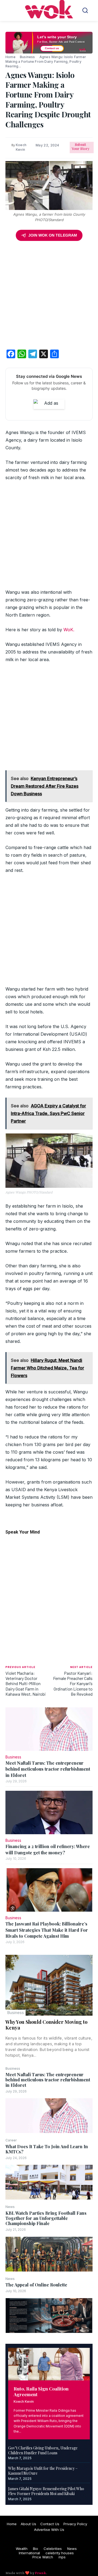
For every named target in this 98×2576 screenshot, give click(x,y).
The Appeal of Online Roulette (36, 2285)
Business (16, 2013)
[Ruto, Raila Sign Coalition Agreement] (49, 2364)
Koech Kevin (24, 2401)
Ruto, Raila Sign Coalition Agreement (41, 2391)
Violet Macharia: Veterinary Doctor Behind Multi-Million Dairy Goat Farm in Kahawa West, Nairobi (26, 1683)
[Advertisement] (49, 296)
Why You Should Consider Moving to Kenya (46, 2025)
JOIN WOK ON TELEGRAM (53, 235)
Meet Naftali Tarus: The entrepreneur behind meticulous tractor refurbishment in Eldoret (48, 2080)
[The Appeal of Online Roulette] (49, 2316)
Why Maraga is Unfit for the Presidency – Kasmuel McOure (43, 2471)
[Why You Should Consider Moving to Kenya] (49, 1985)
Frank (40, 2573)
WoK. (69, 630)
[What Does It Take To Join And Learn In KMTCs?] (49, 2182)
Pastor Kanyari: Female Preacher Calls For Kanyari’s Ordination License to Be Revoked (73, 1683)
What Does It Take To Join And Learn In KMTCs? (47, 2149)
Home (10, 57)
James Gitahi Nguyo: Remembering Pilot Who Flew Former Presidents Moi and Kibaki (46, 2491)
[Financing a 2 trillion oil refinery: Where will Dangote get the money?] (49, 1812)
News (10, 2207)
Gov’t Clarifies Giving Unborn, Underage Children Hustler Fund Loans (43, 2450)
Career (11, 2140)
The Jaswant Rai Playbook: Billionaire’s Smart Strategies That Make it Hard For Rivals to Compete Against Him (47, 1930)
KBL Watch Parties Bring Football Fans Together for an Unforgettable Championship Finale (46, 2218)
